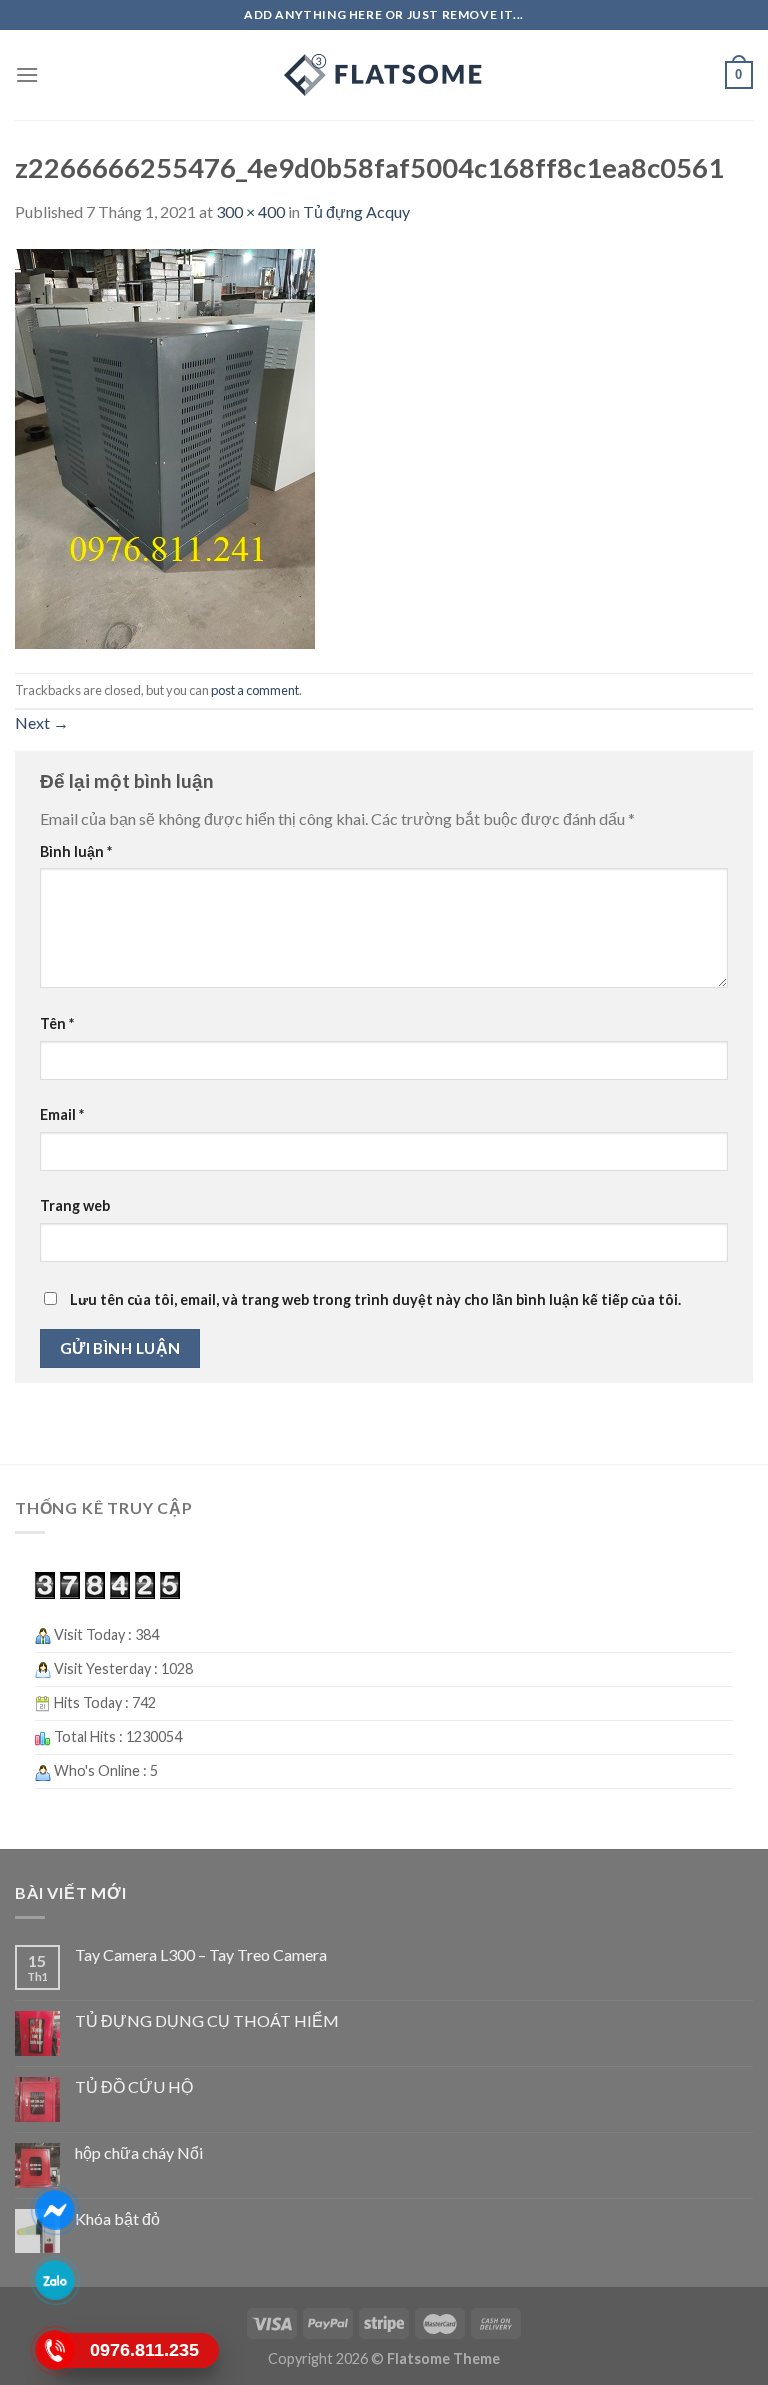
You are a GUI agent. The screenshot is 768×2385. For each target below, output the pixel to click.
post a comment (255, 690)
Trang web (75, 1205)
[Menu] (27, 74)
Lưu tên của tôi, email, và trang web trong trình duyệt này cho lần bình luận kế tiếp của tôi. (375, 1299)
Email (62, 1114)
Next (42, 722)
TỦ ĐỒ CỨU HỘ (134, 2086)
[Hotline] (55, 2350)
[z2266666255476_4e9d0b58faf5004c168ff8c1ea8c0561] (165, 446)
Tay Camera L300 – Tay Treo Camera (201, 1954)
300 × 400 (250, 211)
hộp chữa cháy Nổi (139, 2152)
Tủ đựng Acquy (356, 211)
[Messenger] (55, 2210)
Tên (57, 1023)
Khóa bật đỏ (117, 2218)
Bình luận (76, 851)
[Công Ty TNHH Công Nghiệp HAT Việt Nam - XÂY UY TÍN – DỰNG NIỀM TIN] (384, 75)
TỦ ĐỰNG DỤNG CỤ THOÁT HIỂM (207, 2020)
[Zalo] (55, 2280)
